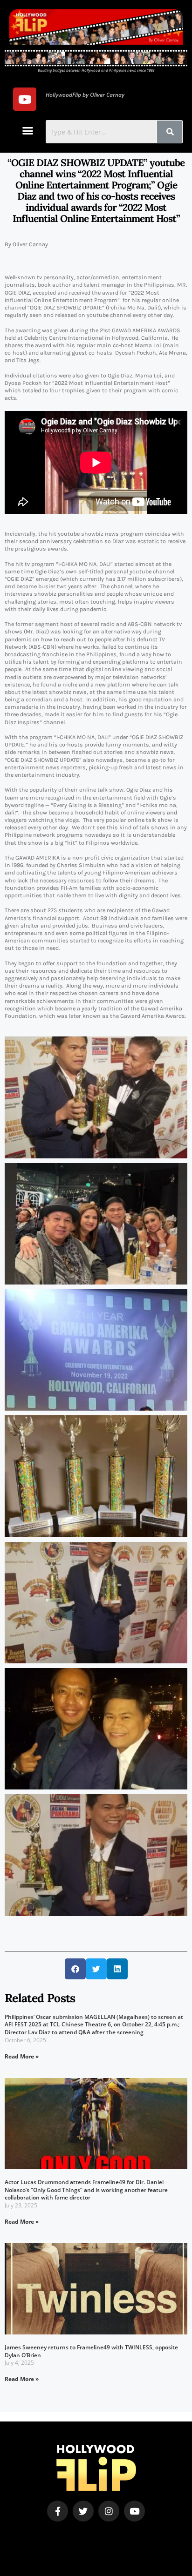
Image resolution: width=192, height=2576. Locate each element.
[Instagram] (109, 2511)
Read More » (22, 2056)
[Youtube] (25, 99)
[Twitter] (83, 2511)
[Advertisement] (64, 2536)
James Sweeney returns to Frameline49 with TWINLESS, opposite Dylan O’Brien (91, 2351)
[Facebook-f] (58, 2511)
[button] (28, 131)
